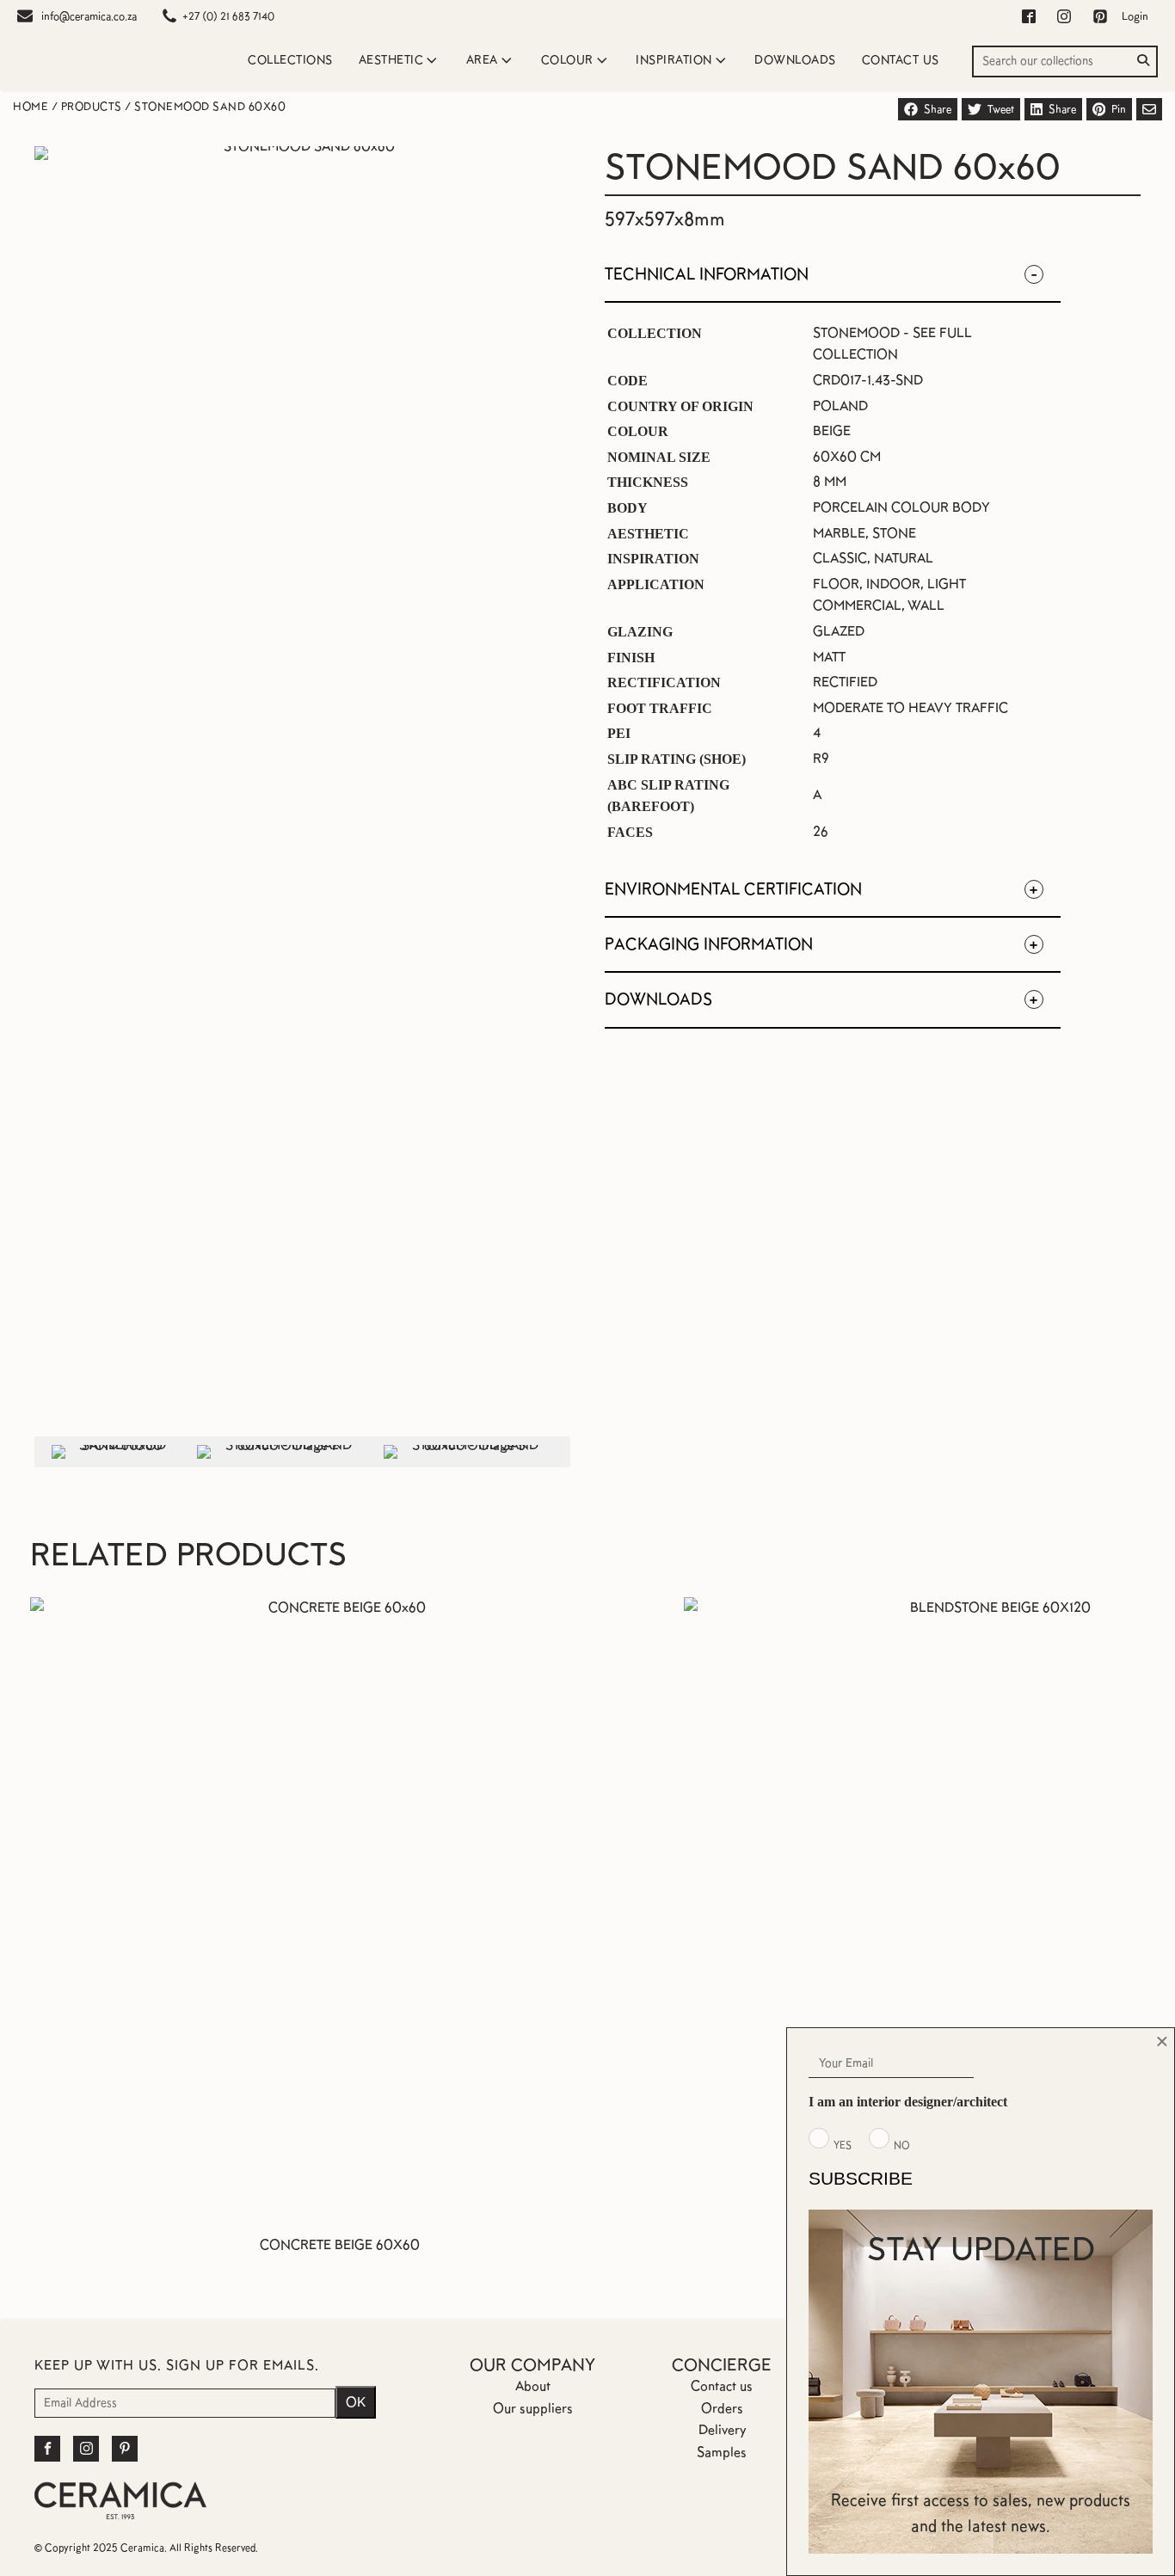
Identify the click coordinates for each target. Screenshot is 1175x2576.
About (533, 2386)
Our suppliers (533, 2408)
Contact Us (901, 60)
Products (92, 107)
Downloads (795, 60)
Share (938, 109)
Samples (722, 2452)
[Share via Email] (1149, 109)
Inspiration (674, 60)
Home (31, 107)
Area (482, 60)
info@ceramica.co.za (89, 16)
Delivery (722, 2430)
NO (902, 2145)
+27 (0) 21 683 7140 (228, 16)
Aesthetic (391, 60)
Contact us (722, 2386)
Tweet (1001, 109)
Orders (722, 2408)
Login (1135, 16)
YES (843, 2145)
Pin (1119, 109)
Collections (290, 60)
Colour (567, 60)
